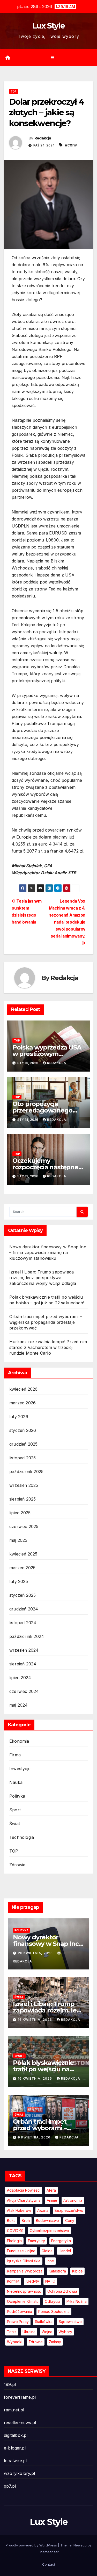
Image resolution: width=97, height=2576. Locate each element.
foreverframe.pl (20, 2397)
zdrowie (36, 2342)
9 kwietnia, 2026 (35, 2137)
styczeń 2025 (23, 1595)
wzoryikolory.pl (19, 2473)
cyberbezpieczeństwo (49, 2231)
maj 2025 (18, 1540)
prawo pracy (18, 2322)
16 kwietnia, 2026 (35, 2020)
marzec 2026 (23, 1403)
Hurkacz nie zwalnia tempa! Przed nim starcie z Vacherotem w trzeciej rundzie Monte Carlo (48, 1347)
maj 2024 (19, 1705)
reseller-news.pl (20, 2423)
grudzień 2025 (24, 1444)
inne (50, 2261)
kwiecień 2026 (24, 1389)
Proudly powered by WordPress (32, 2545)
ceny (70, 2220)
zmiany (55, 2342)
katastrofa (57, 2271)
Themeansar (48, 2552)
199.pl (10, 2384)
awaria (43, 2210)
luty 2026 (19, 1417)
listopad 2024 (23, 1623)
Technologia (22, 1837)
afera (51, 2190)
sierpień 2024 (23, 1664)
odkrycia (53, 2301)
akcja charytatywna (24, 2200)
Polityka (17, 1796)
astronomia (73, 2200)
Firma (15, 1755)
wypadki (15, 2342)
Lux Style (49, 26)
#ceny (71, 145)
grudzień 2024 (24, 1609)
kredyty (32, 2281)
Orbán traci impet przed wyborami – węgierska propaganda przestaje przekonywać (46, 1322)
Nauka (16, 1782)
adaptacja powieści (24, 2190)
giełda (47, 2251)
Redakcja (43, 138)
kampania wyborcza (25, 2271)
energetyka (61, 2241)
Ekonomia (19, 1741)
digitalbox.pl (16, 2435)
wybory (65, 2332)
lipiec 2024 (20, 1678)
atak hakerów (19, 2210)
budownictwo (47, 2220)
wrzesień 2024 (24, 1650)
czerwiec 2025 (24, 1526)
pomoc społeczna (54, 2311)
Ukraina (29, 2332)
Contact (49, 2564)
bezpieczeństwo (69, 2210)
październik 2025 (26, 1472)
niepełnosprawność (24, 2291)
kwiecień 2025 (23, 1554)
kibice (77, 2271)
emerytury (36, 2241)
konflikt (13, 2281)
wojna (47, 2332)
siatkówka (44, 2322)
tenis (12, 2332)
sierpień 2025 (23, 1499)
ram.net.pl (14, 2410)
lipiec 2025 (20, 1513)
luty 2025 (19, 1581)
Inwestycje (20, 1769)
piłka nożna (77, 2301)
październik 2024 (27, 1636)
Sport (15, 1810)
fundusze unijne (21, 2251)
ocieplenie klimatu (23, 2301)
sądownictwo (70, 2322)
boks (11, 2220)
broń (26, 2220)
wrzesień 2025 (24, 1485)
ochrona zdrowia (62, 2291)
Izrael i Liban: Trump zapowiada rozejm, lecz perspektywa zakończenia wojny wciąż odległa (43, 1278)
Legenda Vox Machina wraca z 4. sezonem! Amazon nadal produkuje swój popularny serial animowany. (67, 919)
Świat (15, 1824)
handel (65, 2251)
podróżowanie (20, 2311)
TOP (14, 92)
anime (52, 2200)
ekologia (14, 2241)
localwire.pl (15, 2461)
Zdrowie (17, 1865)
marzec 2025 (22, 1568)
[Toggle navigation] (52, 58)
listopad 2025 (23, 1458)
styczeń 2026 (23, 1430)
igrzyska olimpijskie (24, 2261)
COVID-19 (15, 2231)
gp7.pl (10, 2486)
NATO (50, 2281)
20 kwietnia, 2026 (36, 1953)
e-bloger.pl (15, 2448)
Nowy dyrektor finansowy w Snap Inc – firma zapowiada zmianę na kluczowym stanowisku (48, 1252)
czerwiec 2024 (24, 1691)
